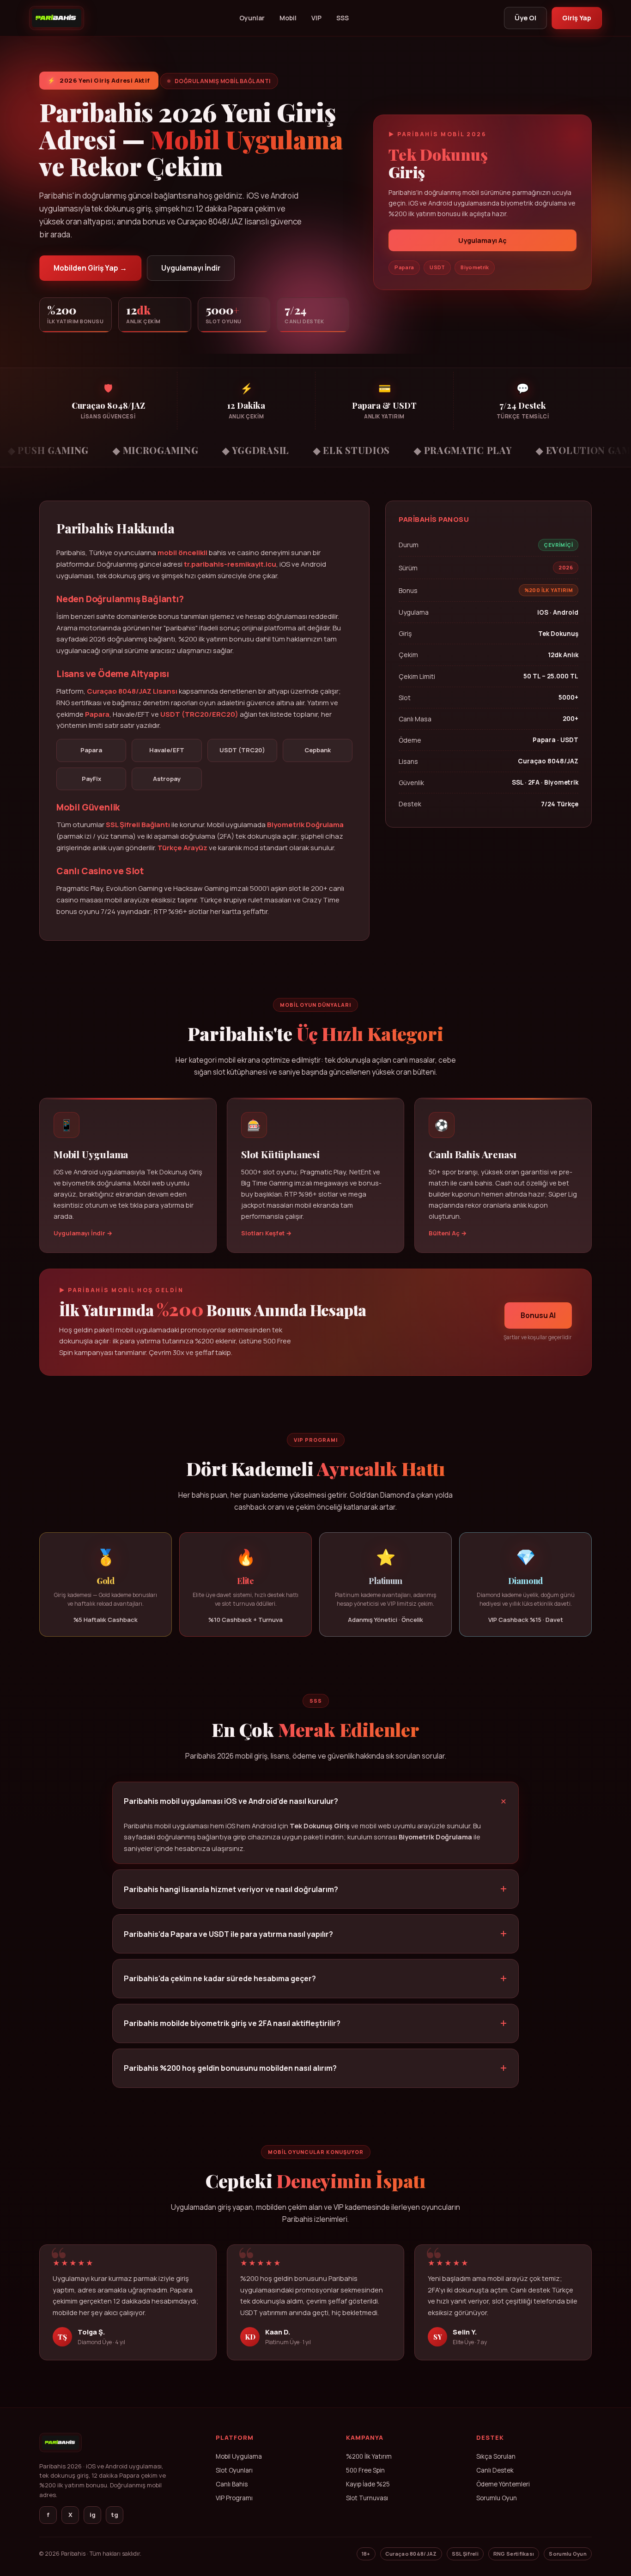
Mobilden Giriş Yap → (90, 268)
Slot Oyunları (234, 2470)
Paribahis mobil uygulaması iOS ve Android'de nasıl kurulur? (231, 1801)
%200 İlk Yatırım (369, 2456)
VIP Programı (234, 2498)
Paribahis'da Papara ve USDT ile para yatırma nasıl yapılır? (228, 1934)
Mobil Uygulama (239, 2456)
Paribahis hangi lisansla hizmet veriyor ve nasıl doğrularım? (231, 1889)
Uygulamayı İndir (191, 268)
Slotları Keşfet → (266, 1233)
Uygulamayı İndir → (83, 1233)
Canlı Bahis (232, 2484)
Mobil (288, 18)
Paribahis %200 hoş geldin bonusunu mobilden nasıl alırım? (230, 2068)
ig (93, 2515)
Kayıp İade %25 (368, 2484)
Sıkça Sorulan (496, 2456)
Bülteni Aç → (448, 1233)
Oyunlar (252, 18)
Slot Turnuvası (367, 2498)
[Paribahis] (57, 18)
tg (115, 2515)
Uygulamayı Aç (482, 240)
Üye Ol (525, 18)
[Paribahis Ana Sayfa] (61, 2455)
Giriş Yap (577, 18)
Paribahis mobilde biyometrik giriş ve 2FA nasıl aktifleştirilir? (232, 2023)
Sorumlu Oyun (497, 2498)
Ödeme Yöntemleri (503, 2484)
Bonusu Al (538, 1315)
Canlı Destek (495, 2470)
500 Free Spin (365, 2470)
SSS (343, 18)
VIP (316, 18)
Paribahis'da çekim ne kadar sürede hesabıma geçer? (220, 1978)
